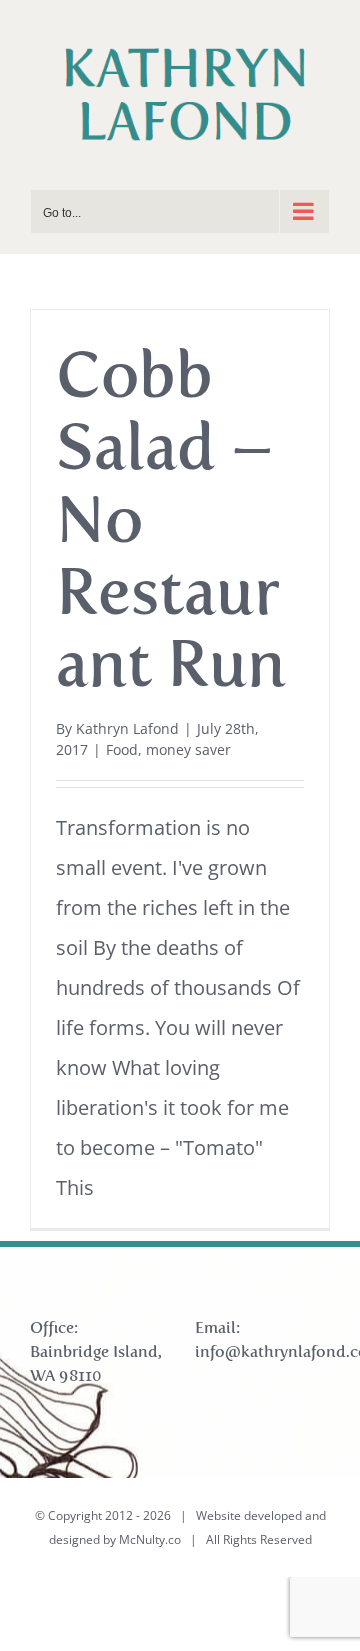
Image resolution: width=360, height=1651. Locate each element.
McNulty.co (150, 1539)
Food (122, 749)
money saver (188, 749)
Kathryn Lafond (127, 728)
